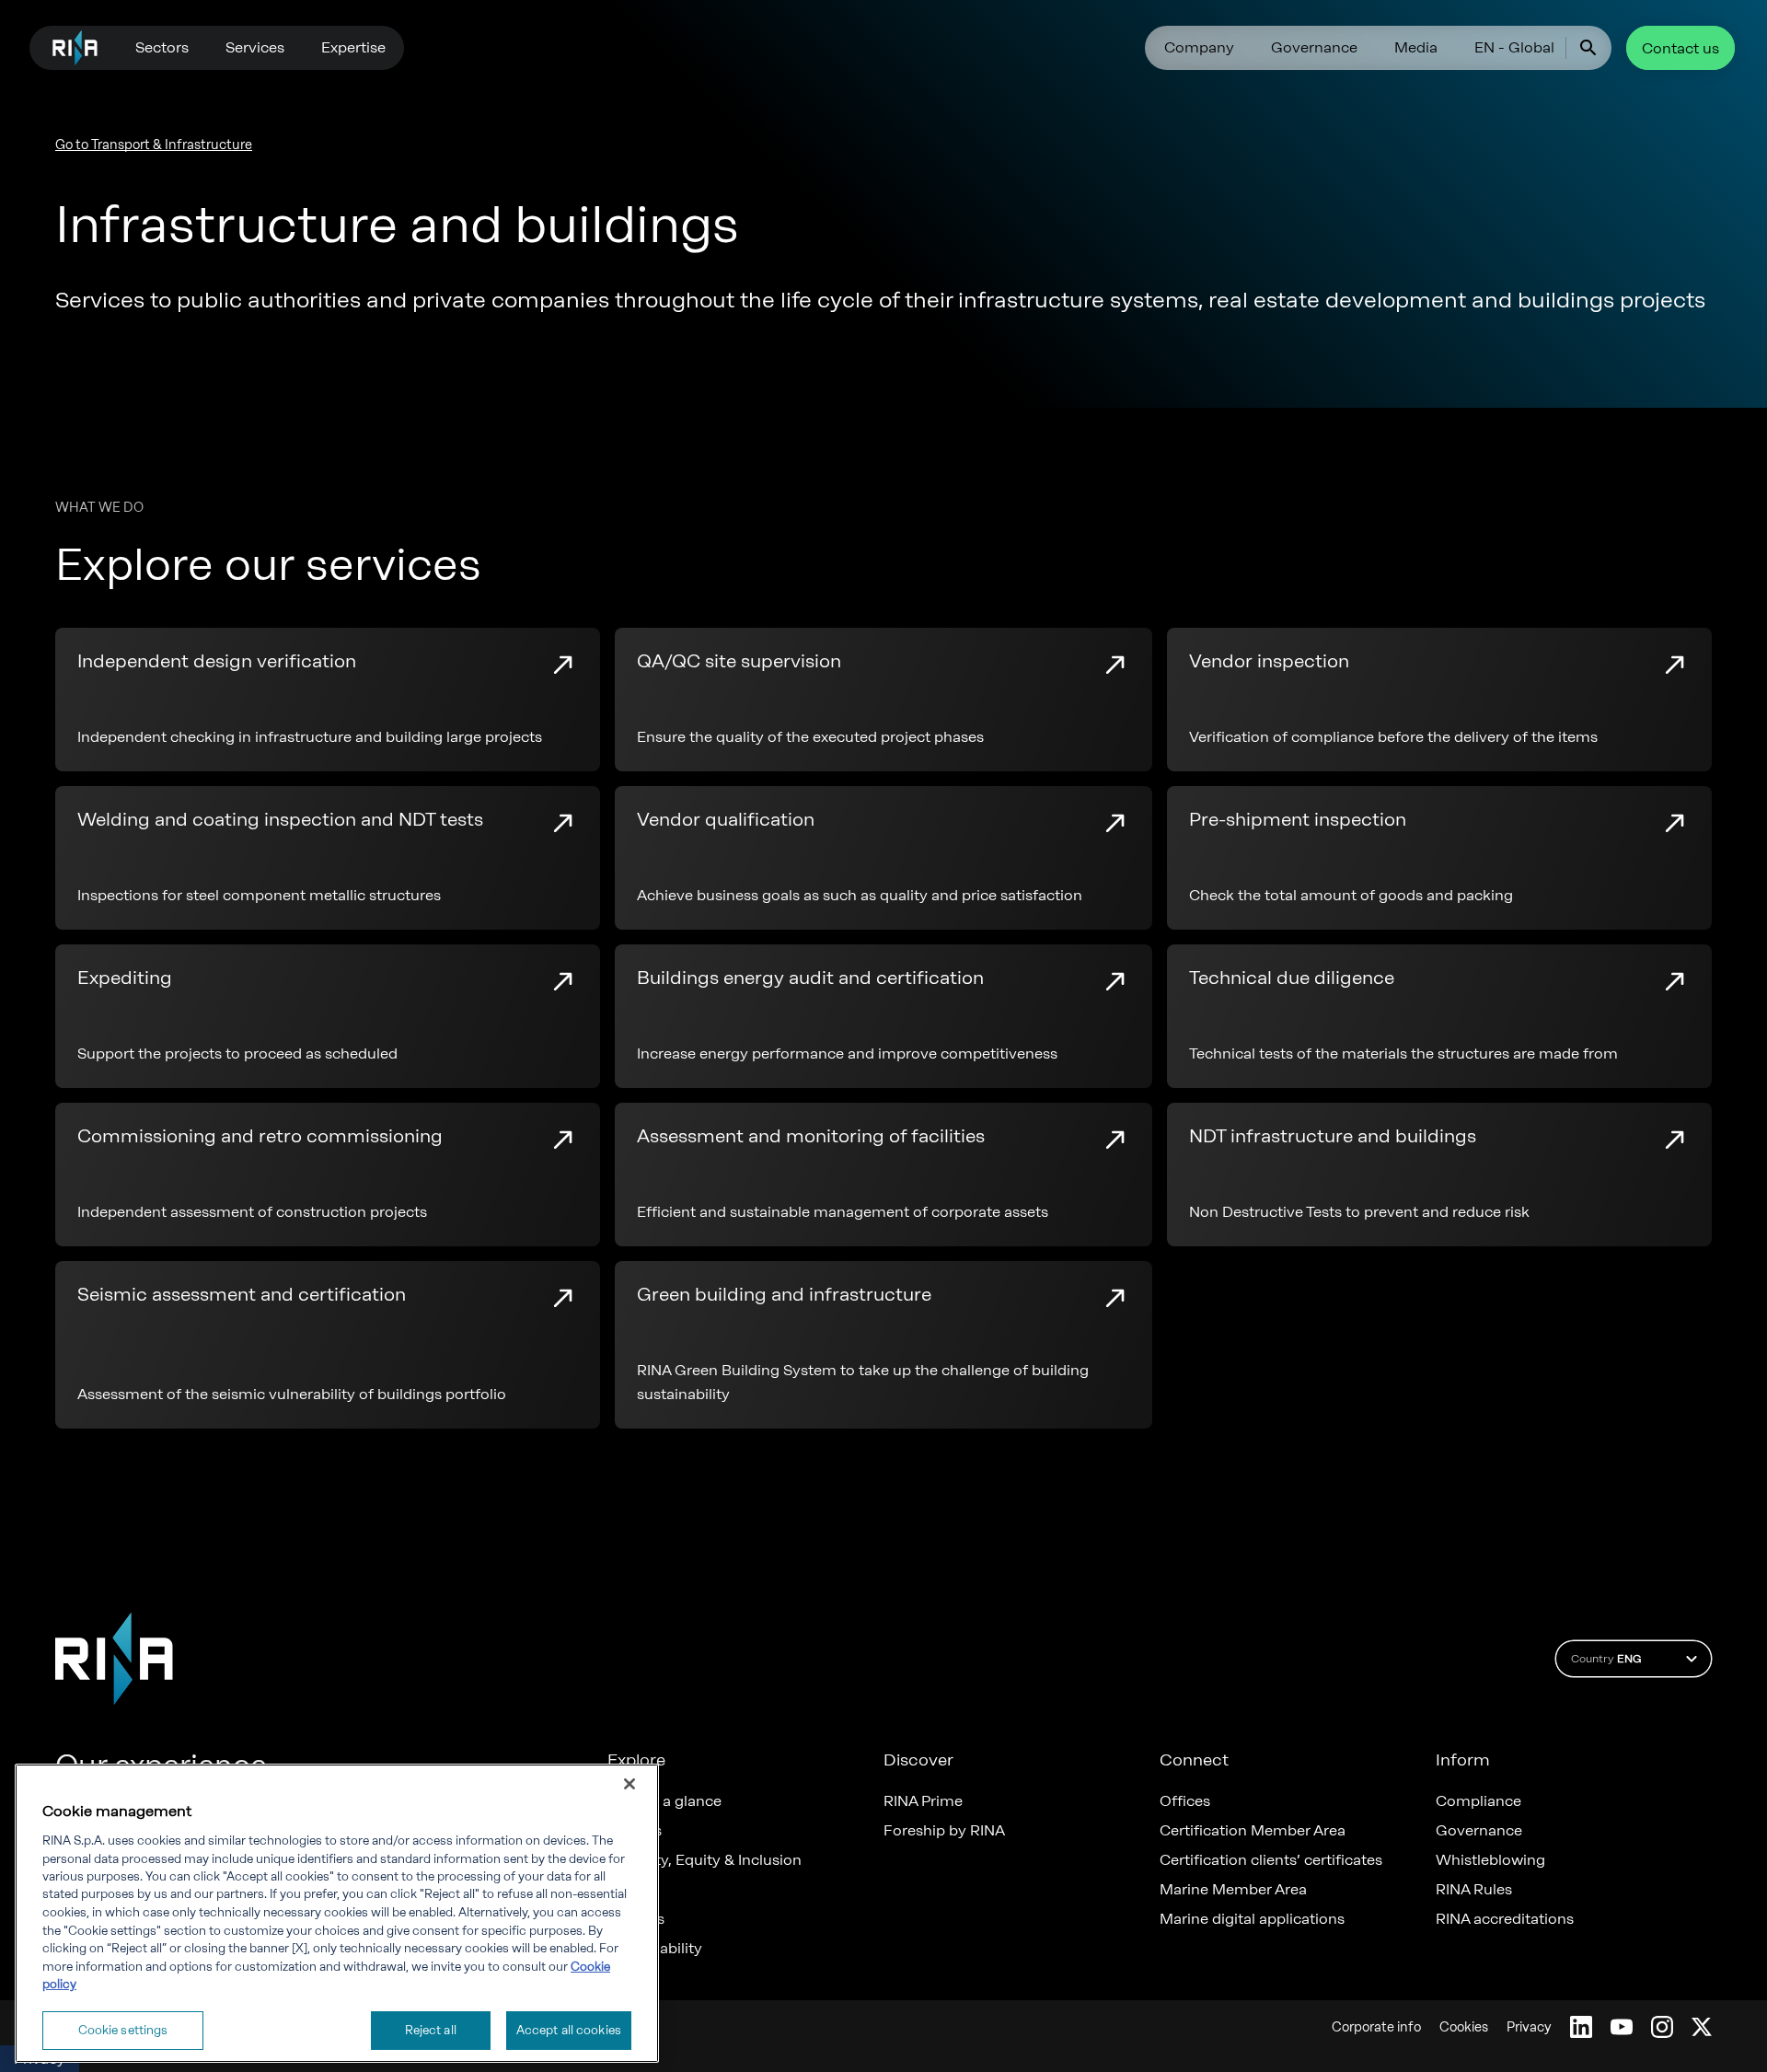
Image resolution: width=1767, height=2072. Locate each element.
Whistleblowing (1490, 1860)
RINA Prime (923, 1801)
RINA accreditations (1505, 1919)
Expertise (353, 47)
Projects (636, 1919)
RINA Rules (1474, 1890)
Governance (1314, 47)
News (627, 1890)
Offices (1185, 1801)
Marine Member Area (1233, 1890)
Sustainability (655, 1949)
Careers (635, 1831)
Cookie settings (123, 2030)
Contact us (1680, 48)
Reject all (431, 2030)
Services (255, 47)
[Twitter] (1702, 2027)
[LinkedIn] (1581, 2027)
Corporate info (1376, 2027)
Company (1199, 47)
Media (1416, 47)
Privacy (1529, 2027)
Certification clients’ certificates (1271, 1860)
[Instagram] (1662, 2027)
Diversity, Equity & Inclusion (704, 1860)
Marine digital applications (1252, 1919)
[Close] (629, 1784)
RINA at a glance (664, 1801)
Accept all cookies (569, 2030)
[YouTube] (1622, 2027)
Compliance (1478, 1801)
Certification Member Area (1253, 1831)
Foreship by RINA (944, 1831)
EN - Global (1514, 47)
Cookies (1464, 2027)
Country (1606, 1659)
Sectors (162, 47)
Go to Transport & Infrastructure (154, 145)
